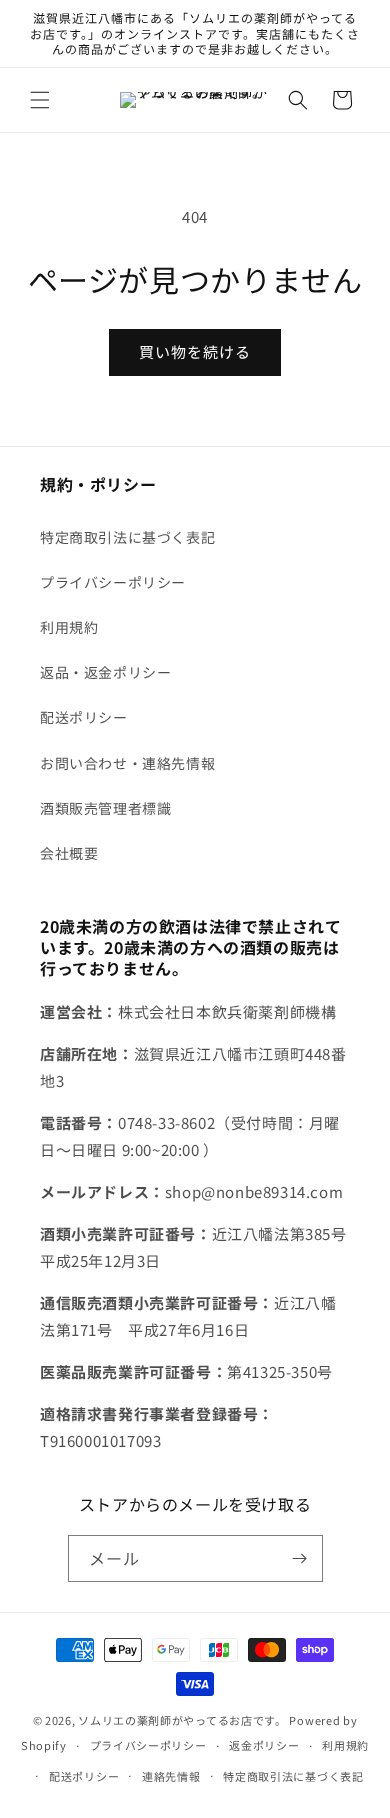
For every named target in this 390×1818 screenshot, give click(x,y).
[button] (40, 100)
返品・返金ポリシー (105, 672)
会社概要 (69, 853)
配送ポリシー (84, 717)
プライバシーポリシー (113, 582)
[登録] (300, 1558)
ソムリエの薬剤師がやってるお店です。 (182, 1720)
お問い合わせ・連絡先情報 (127, 763)
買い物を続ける (195, 351)
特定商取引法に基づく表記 (127, 537)
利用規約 (69, 627)
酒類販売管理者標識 (105, 808)
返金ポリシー (264, 1745)
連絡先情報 (171, 1776)
